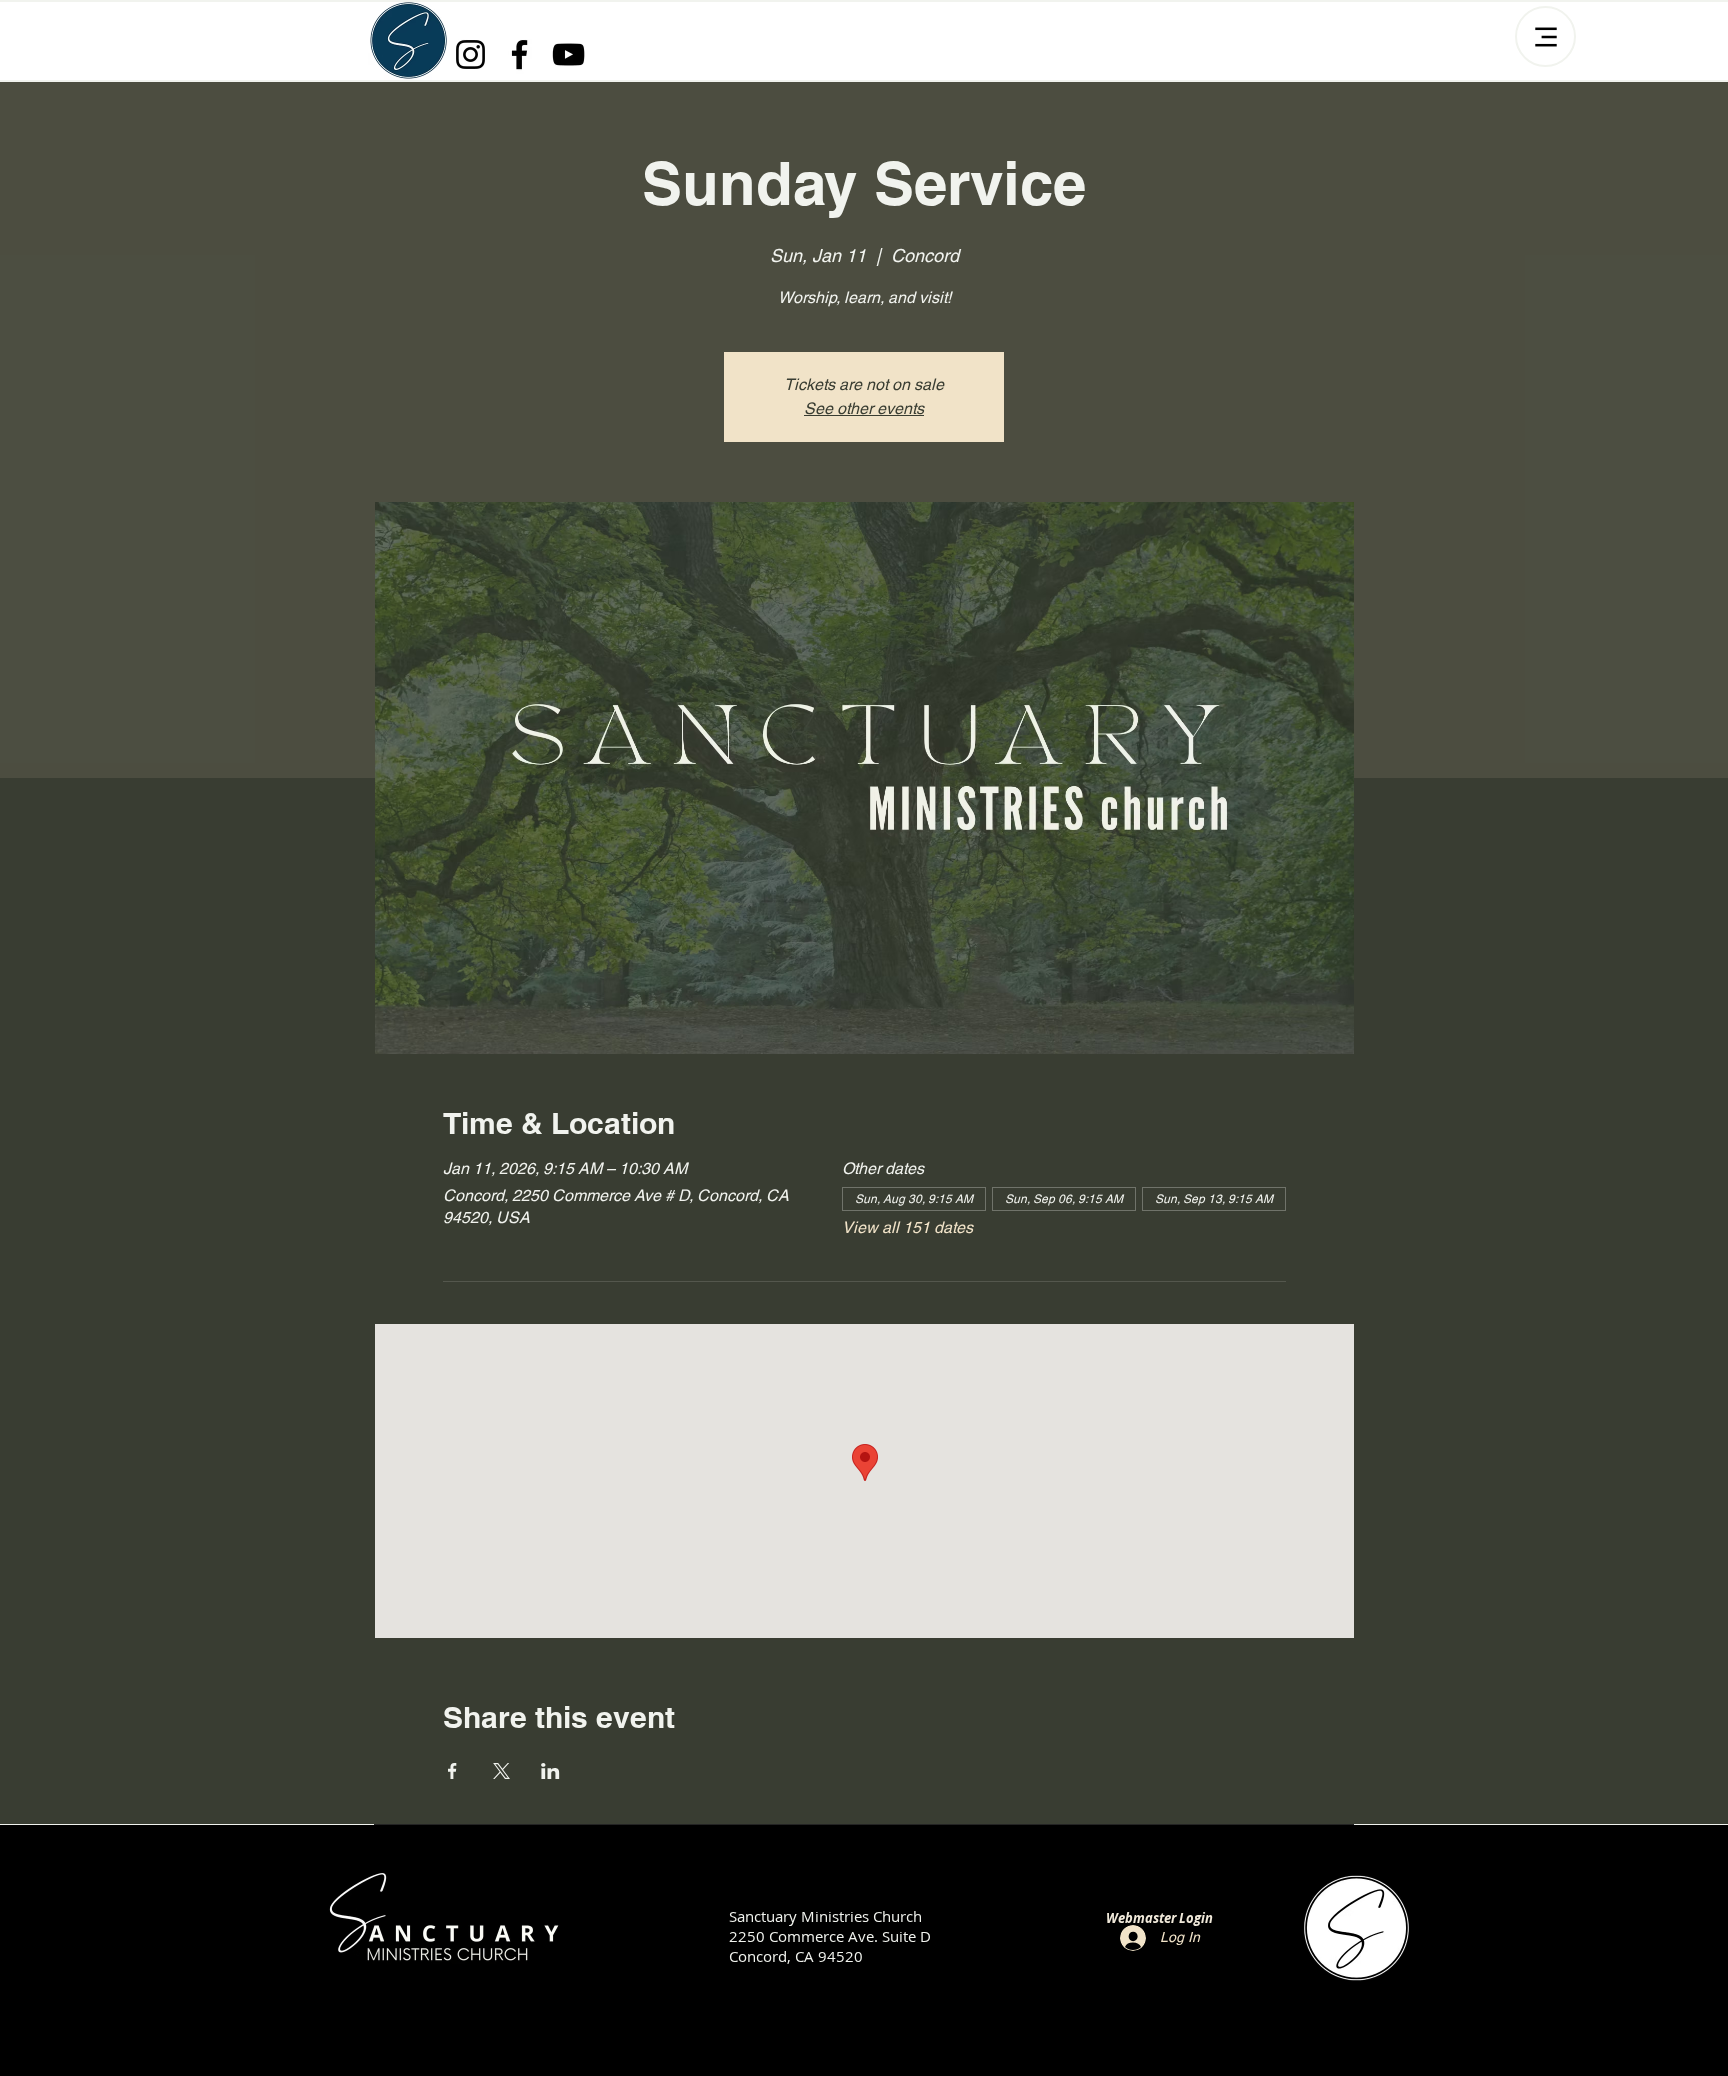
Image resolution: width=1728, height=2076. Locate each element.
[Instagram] (470, 54)
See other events (864, 408)
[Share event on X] (501, 1771)
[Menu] (1545, 36)
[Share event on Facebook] (452, 1771)
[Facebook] (519, 54)
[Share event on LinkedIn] (550, 1771)
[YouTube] (568, 54)
